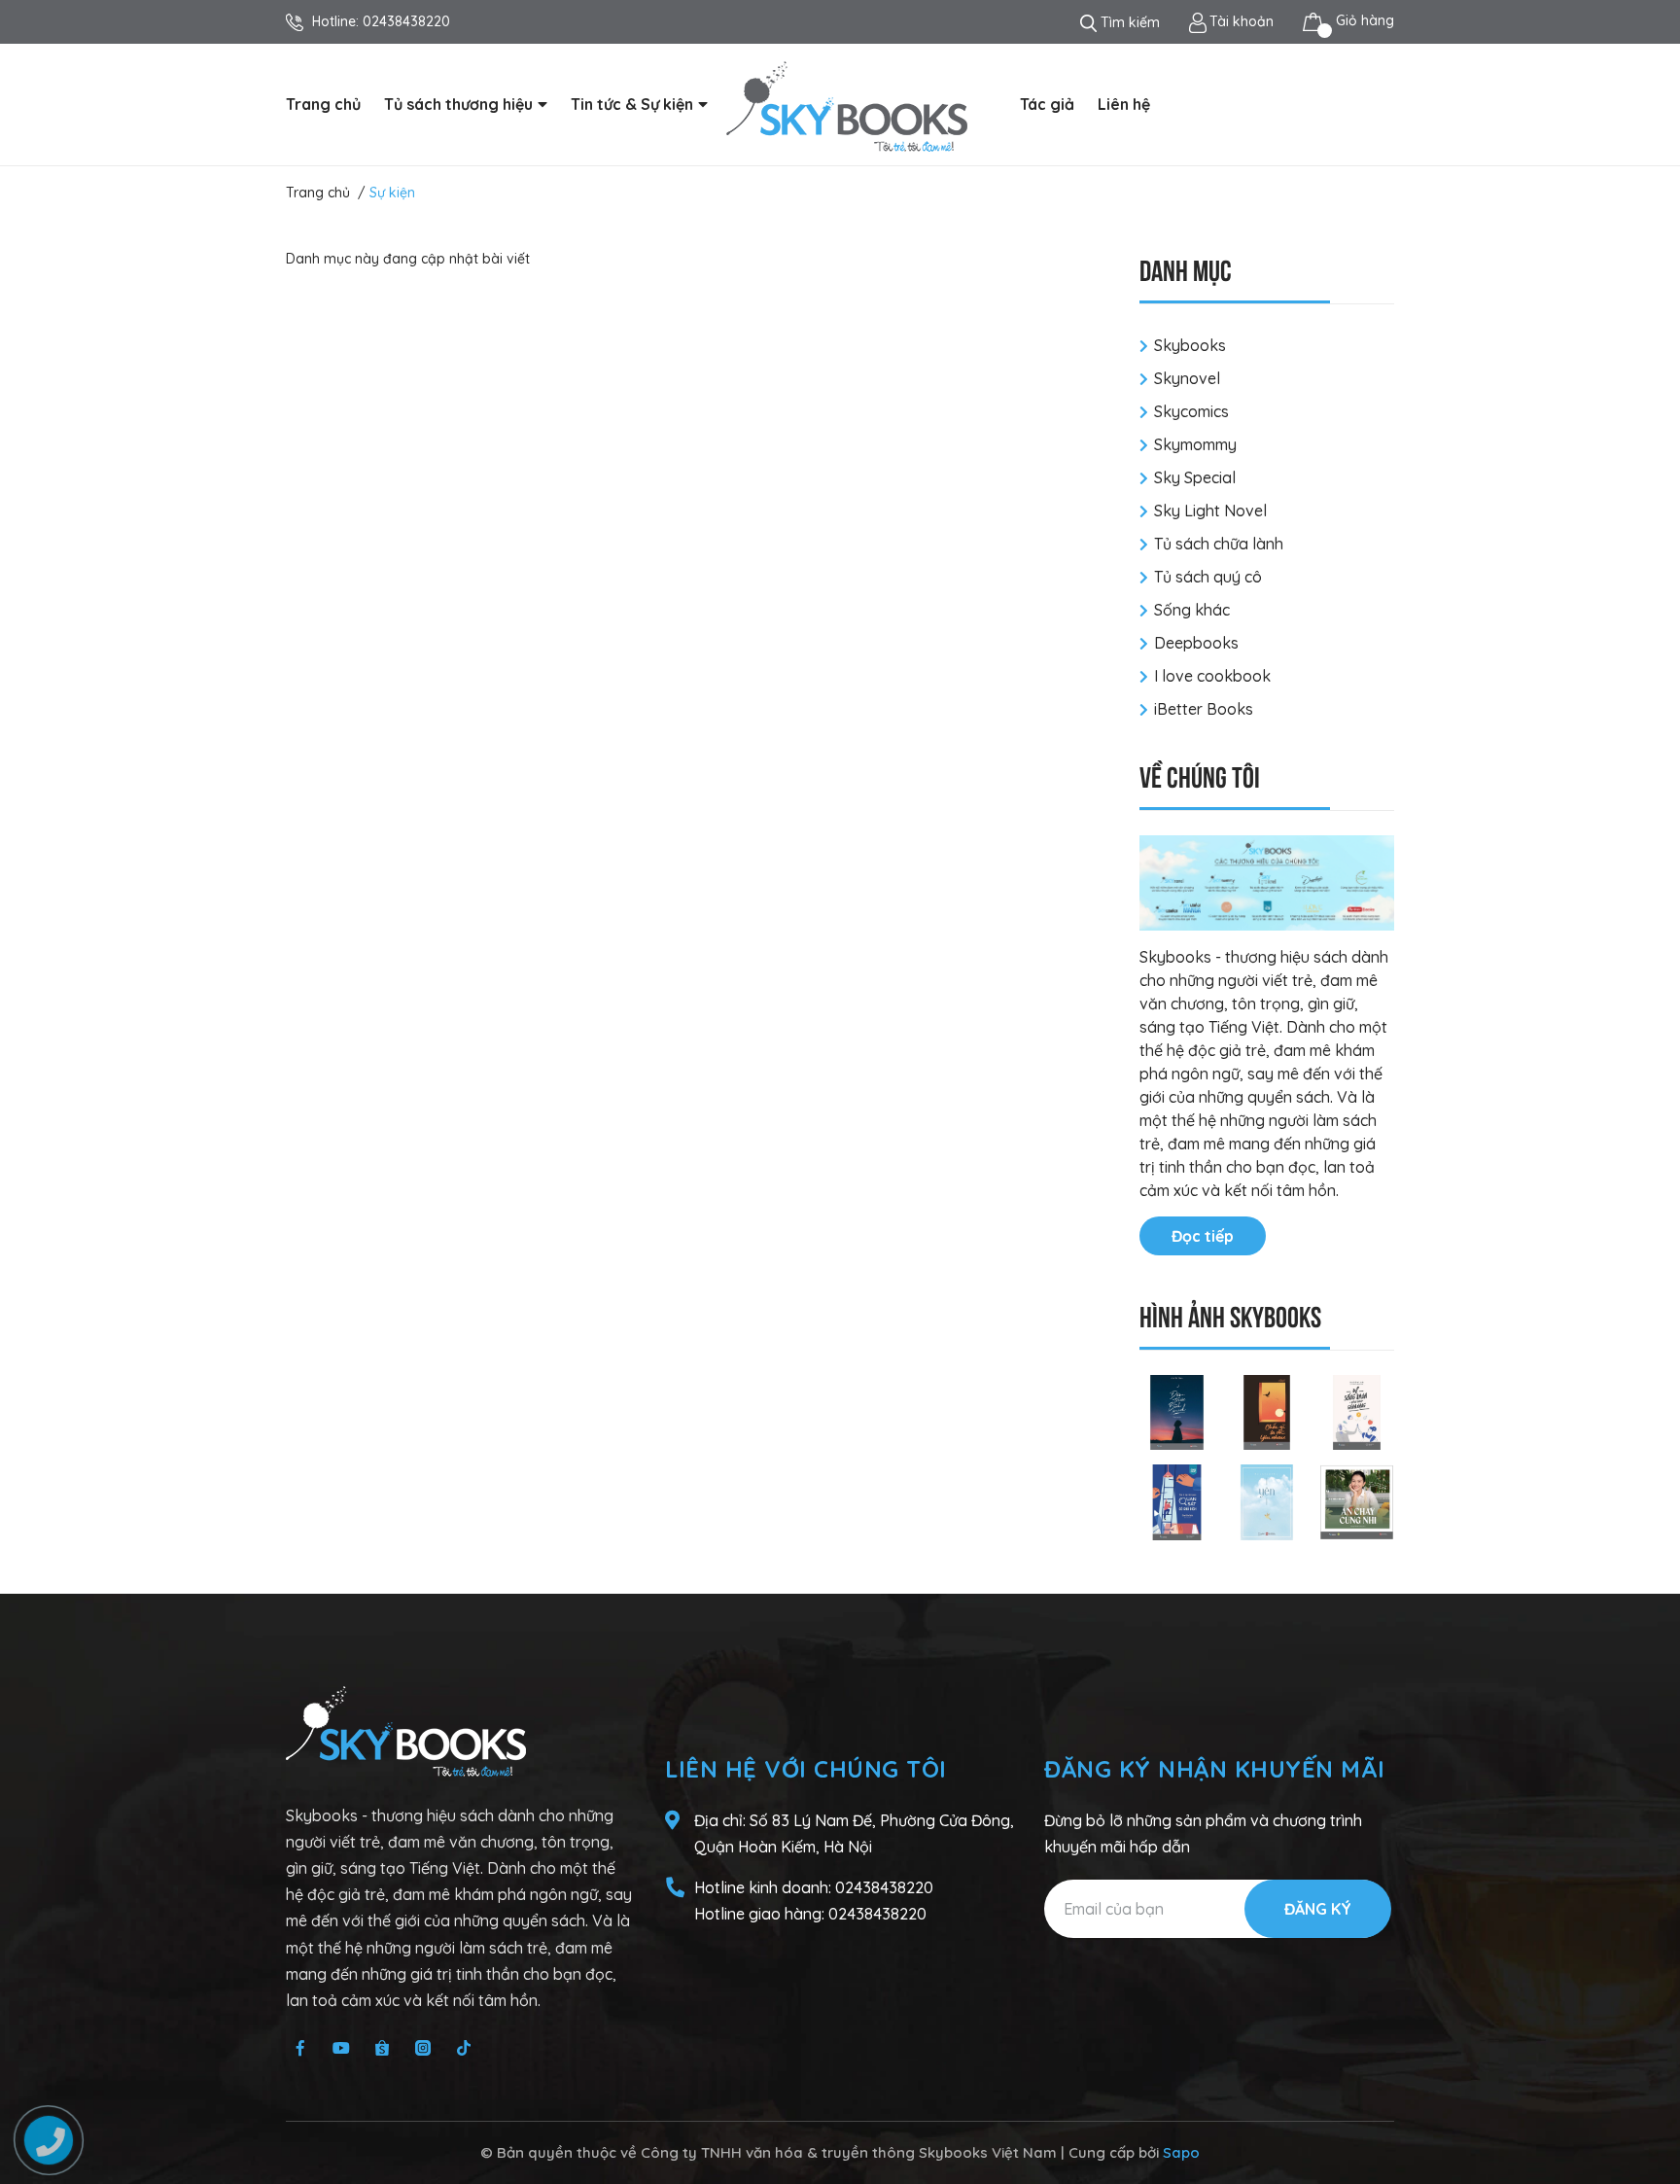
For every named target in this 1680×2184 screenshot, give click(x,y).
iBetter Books (1204, 709)
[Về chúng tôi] (1267, 883)
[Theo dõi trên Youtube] (341, 2048)
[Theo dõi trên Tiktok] (464, 2048)
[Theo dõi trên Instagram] (423, 2048)
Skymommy (1195, 444)
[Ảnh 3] (1357, 1411)
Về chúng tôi (1200, 775)
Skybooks (1190, 345)
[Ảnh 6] (1357, 1500)
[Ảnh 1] (1177, 1411)
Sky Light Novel (1210, 511)
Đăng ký (1318, 1909)
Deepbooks (1196, 643)
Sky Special (1195, 477)
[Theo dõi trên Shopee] (382, 2048)
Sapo (1181, 2152)
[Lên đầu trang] (1646, 2092)
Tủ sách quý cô (1208, 577)
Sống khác (1192, 610)
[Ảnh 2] (1267, 1411)
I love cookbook (1212, 676)
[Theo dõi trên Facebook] (300, 2048)
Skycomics (1191, 411)
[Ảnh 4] (1177, 1500)
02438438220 (406, 21)
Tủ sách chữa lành (1219, 544)
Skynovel (1187, 378)
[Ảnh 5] (1267, 1500)
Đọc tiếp (1203, 1236)
